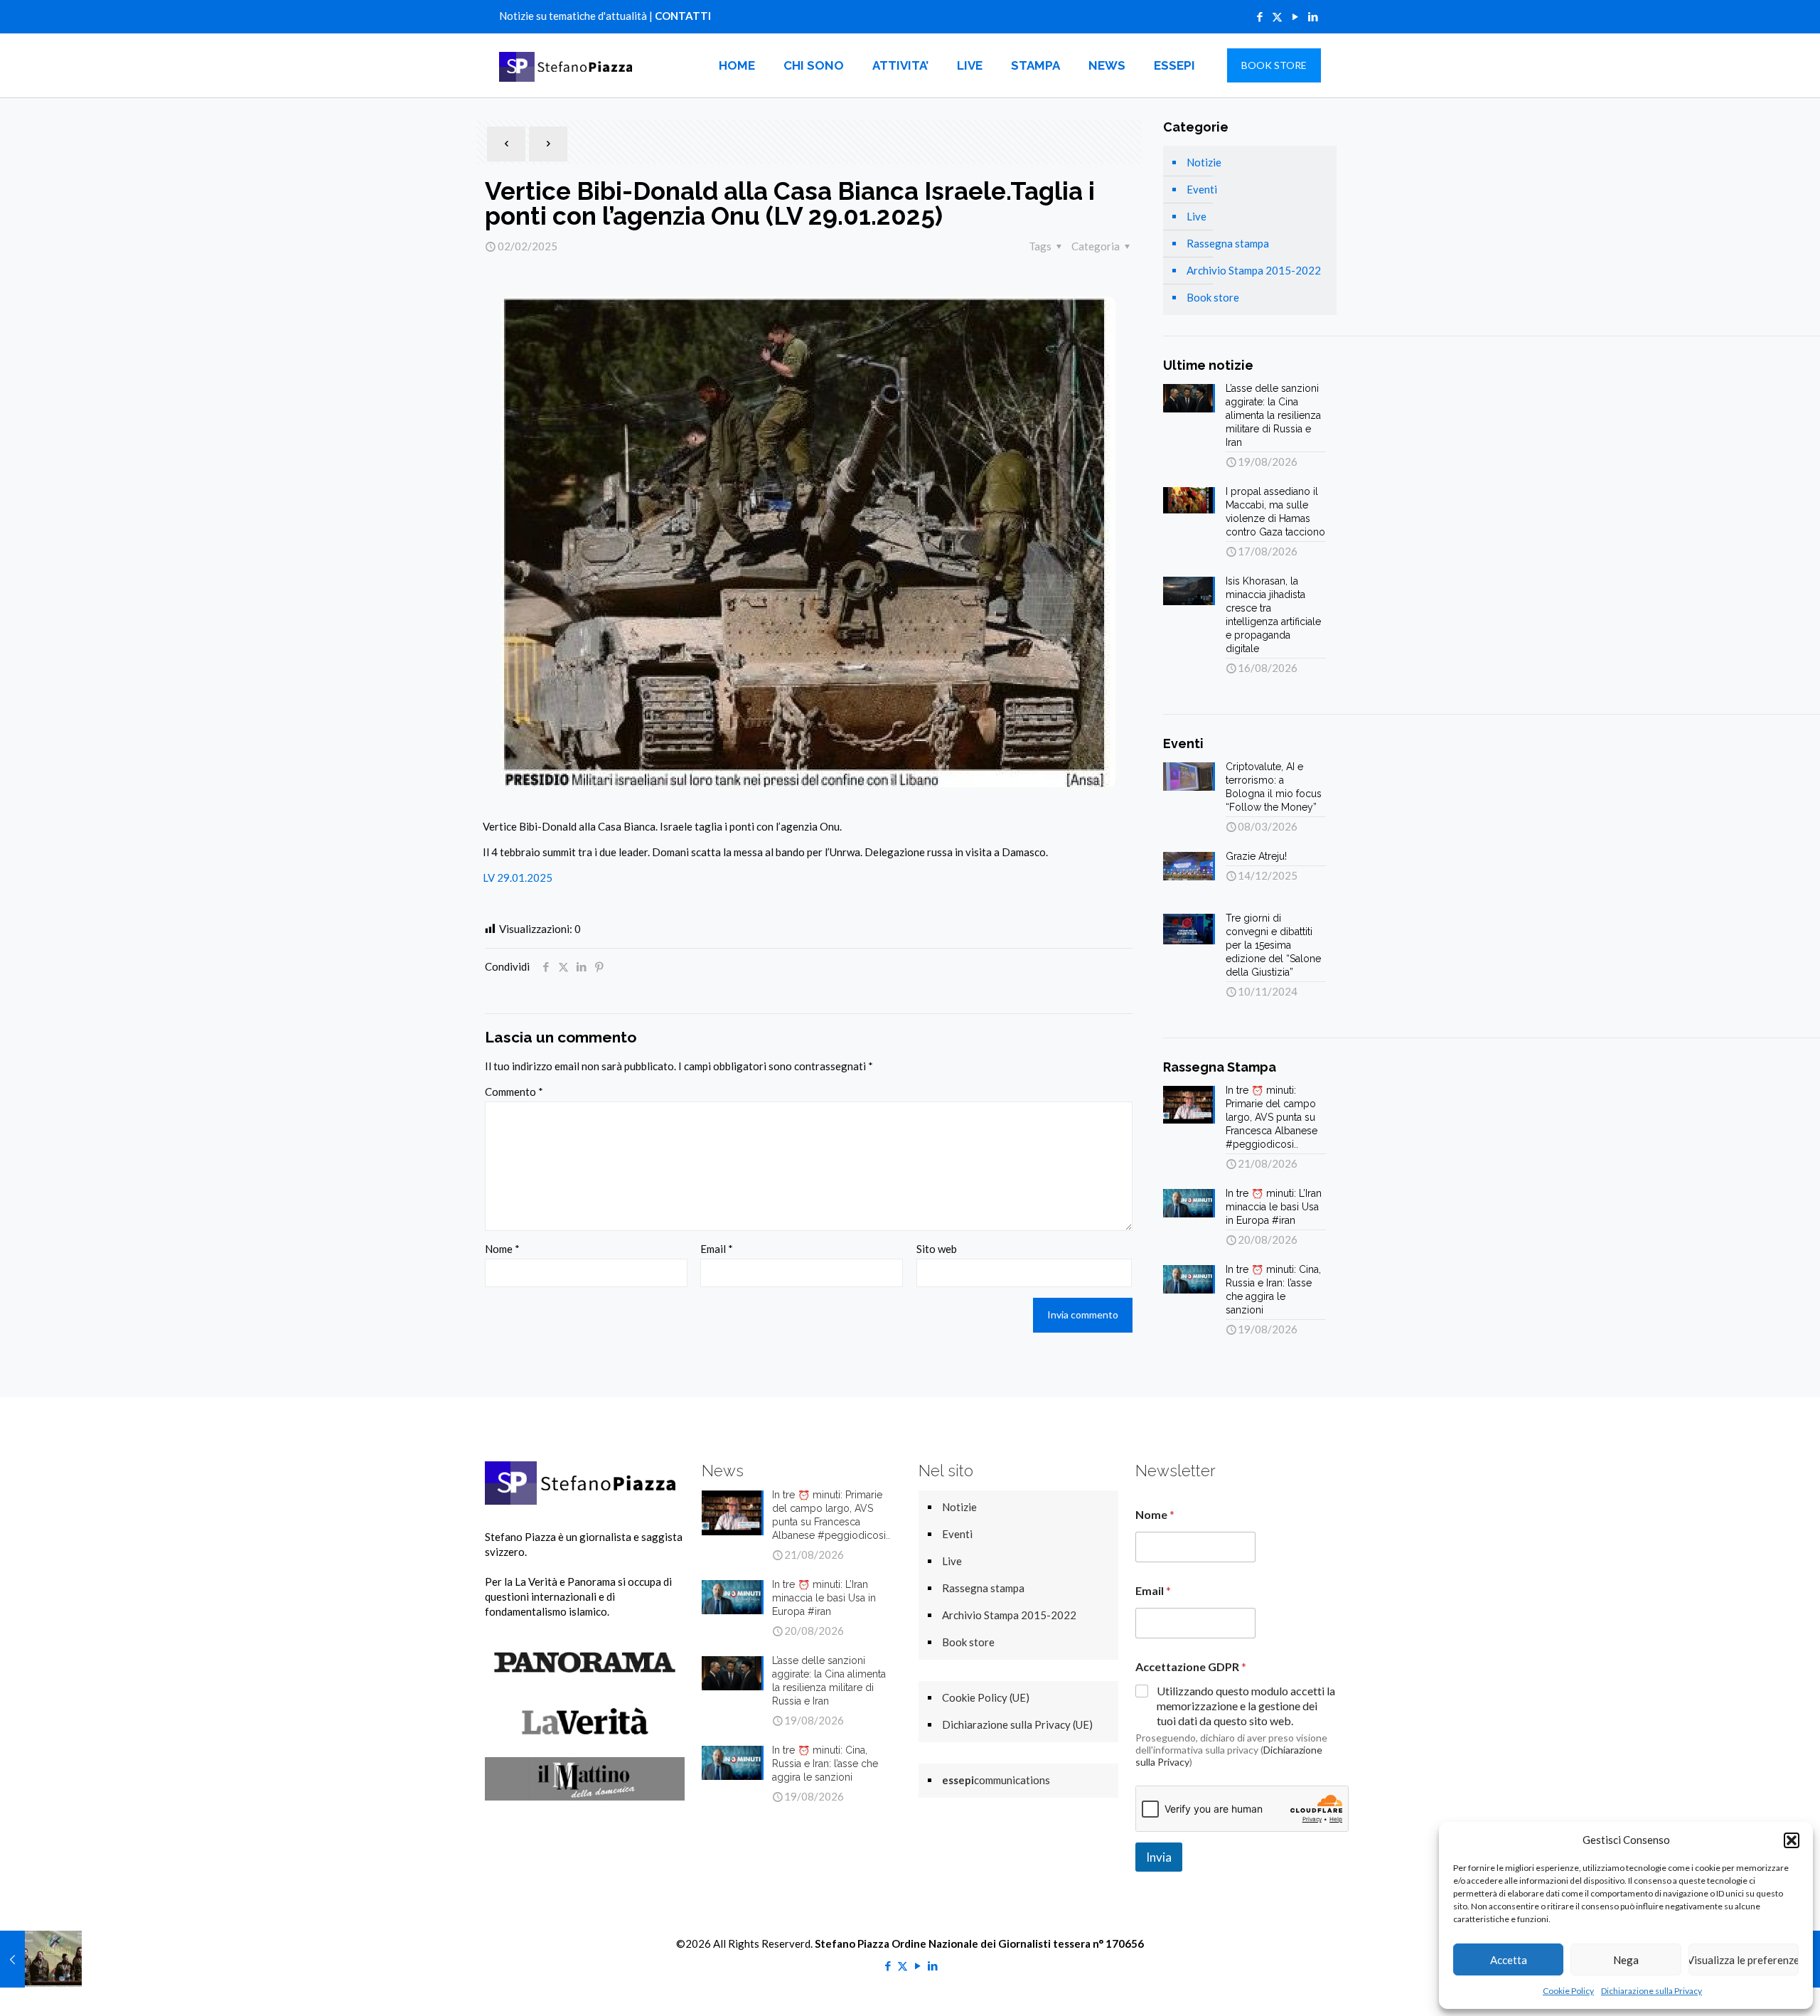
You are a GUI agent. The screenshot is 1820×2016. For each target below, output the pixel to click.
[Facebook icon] (1259, 16)
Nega (1626, 1960)
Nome (502, 1249)
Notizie (1204, 162)
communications (996, 1780)
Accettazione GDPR (1191, 1666)
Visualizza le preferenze (1744, 1960)
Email (717, 1249)
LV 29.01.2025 (518, 878)
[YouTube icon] (1295, 16)
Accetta (1509, 1960)
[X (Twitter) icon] (1277, 16)
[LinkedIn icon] (1313, 16)
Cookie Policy (1568, 1991)
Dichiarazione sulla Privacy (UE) (1017, 1724)
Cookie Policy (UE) (986, 1697)
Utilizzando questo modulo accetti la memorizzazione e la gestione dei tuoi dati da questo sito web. (1246, 1706)
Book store (1213, 297)
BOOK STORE (1274, 65)
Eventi (1202, 189)
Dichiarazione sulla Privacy (1652, 1991)
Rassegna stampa (1228, 243)
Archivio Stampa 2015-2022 (1254, 270)
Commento (514, 1092)
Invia (1159, 1857)
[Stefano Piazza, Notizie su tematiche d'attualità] (568, 65)
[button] (1792, 1840)
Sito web (937, 1249)
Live (1197, 216)
